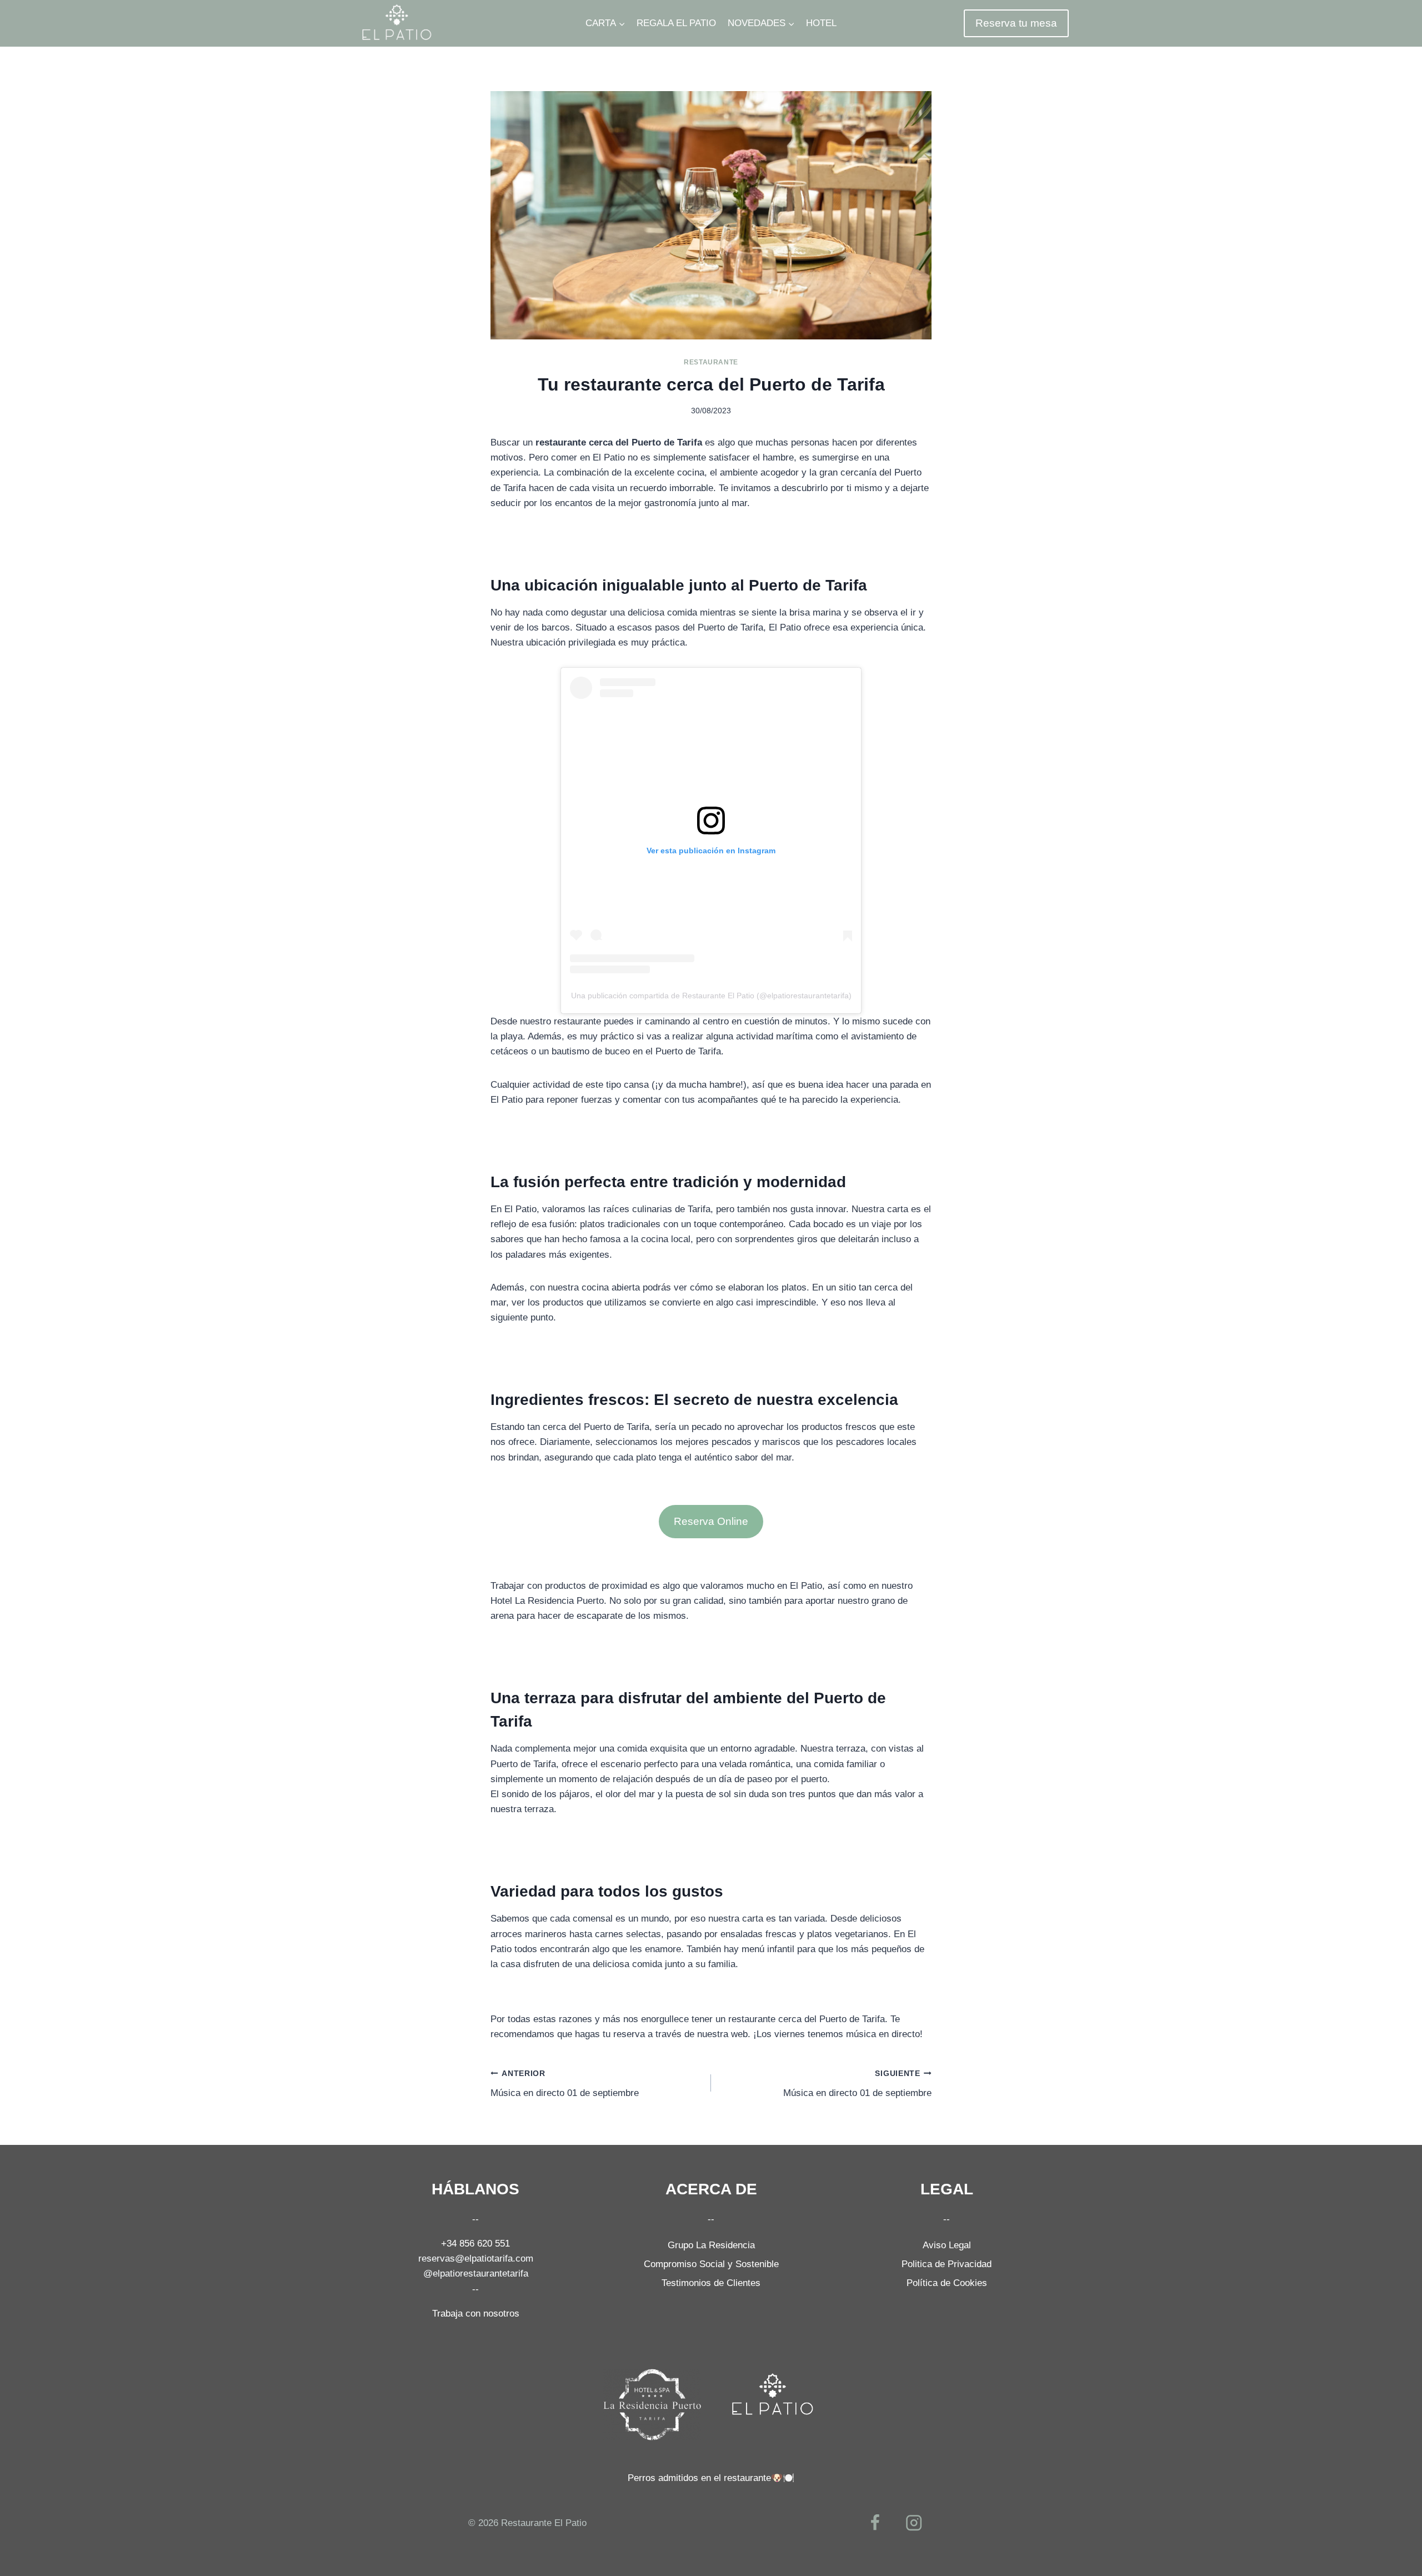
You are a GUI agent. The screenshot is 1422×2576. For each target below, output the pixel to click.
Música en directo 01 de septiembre (565, 2084)
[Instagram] (914, 2523)
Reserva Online (711, 1521)
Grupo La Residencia (711, 2245)
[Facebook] (875, 2523)
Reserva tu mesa (1016, 23)
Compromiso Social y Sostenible (711, 2264)
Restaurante (711, 362)
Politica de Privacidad (947, 2264)
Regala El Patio (676, 23)
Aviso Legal (947, 2245)
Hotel (821, 23)
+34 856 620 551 (475, 2244)
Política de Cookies (947, 2283)
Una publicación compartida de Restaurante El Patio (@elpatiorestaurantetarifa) (711, 996)
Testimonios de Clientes (711, 2283)
